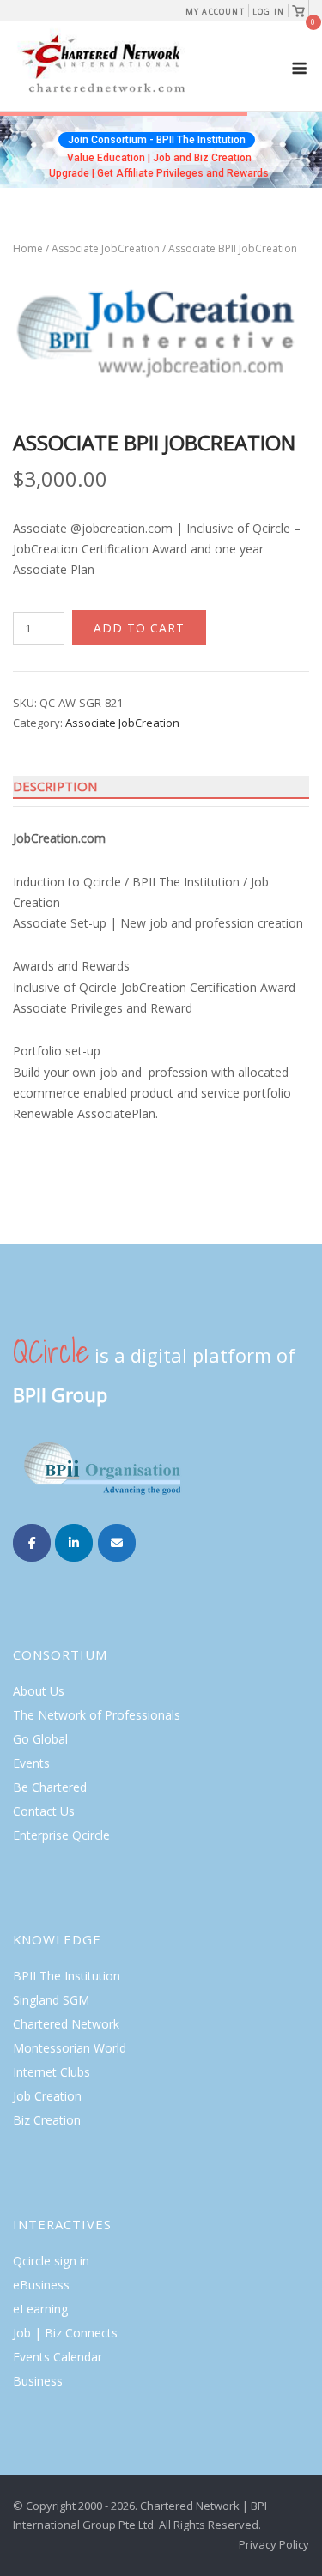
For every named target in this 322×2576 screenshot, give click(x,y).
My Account (215, 12)
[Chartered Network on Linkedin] (74, 1543)
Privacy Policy (274, 2544)
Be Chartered (50, 1787)
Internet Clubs (52, 2072)
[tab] (161, 787)
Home (28, 248)
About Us (39, 1691)
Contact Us (44, 1811)
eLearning (40, 2309)
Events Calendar (58, 2357)
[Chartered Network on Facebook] (32, 1543)
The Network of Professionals (97, 1715)
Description (55, 786)
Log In (268, 12)
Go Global (40, 1739)
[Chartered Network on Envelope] (117, 1543)
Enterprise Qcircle (61, 1835)
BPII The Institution (67, 1976)
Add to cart (139, 628)
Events (31, 1763)
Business (38, 2381)
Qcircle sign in (51, 2261)
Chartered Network (66, 2024)
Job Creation (47, 2096)
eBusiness (41, 2285)
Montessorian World (70, 2048)
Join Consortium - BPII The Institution (157, 140)
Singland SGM (51, 2000)
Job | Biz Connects (65, 2333)
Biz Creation (47, 2120)
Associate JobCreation (106, 248)
